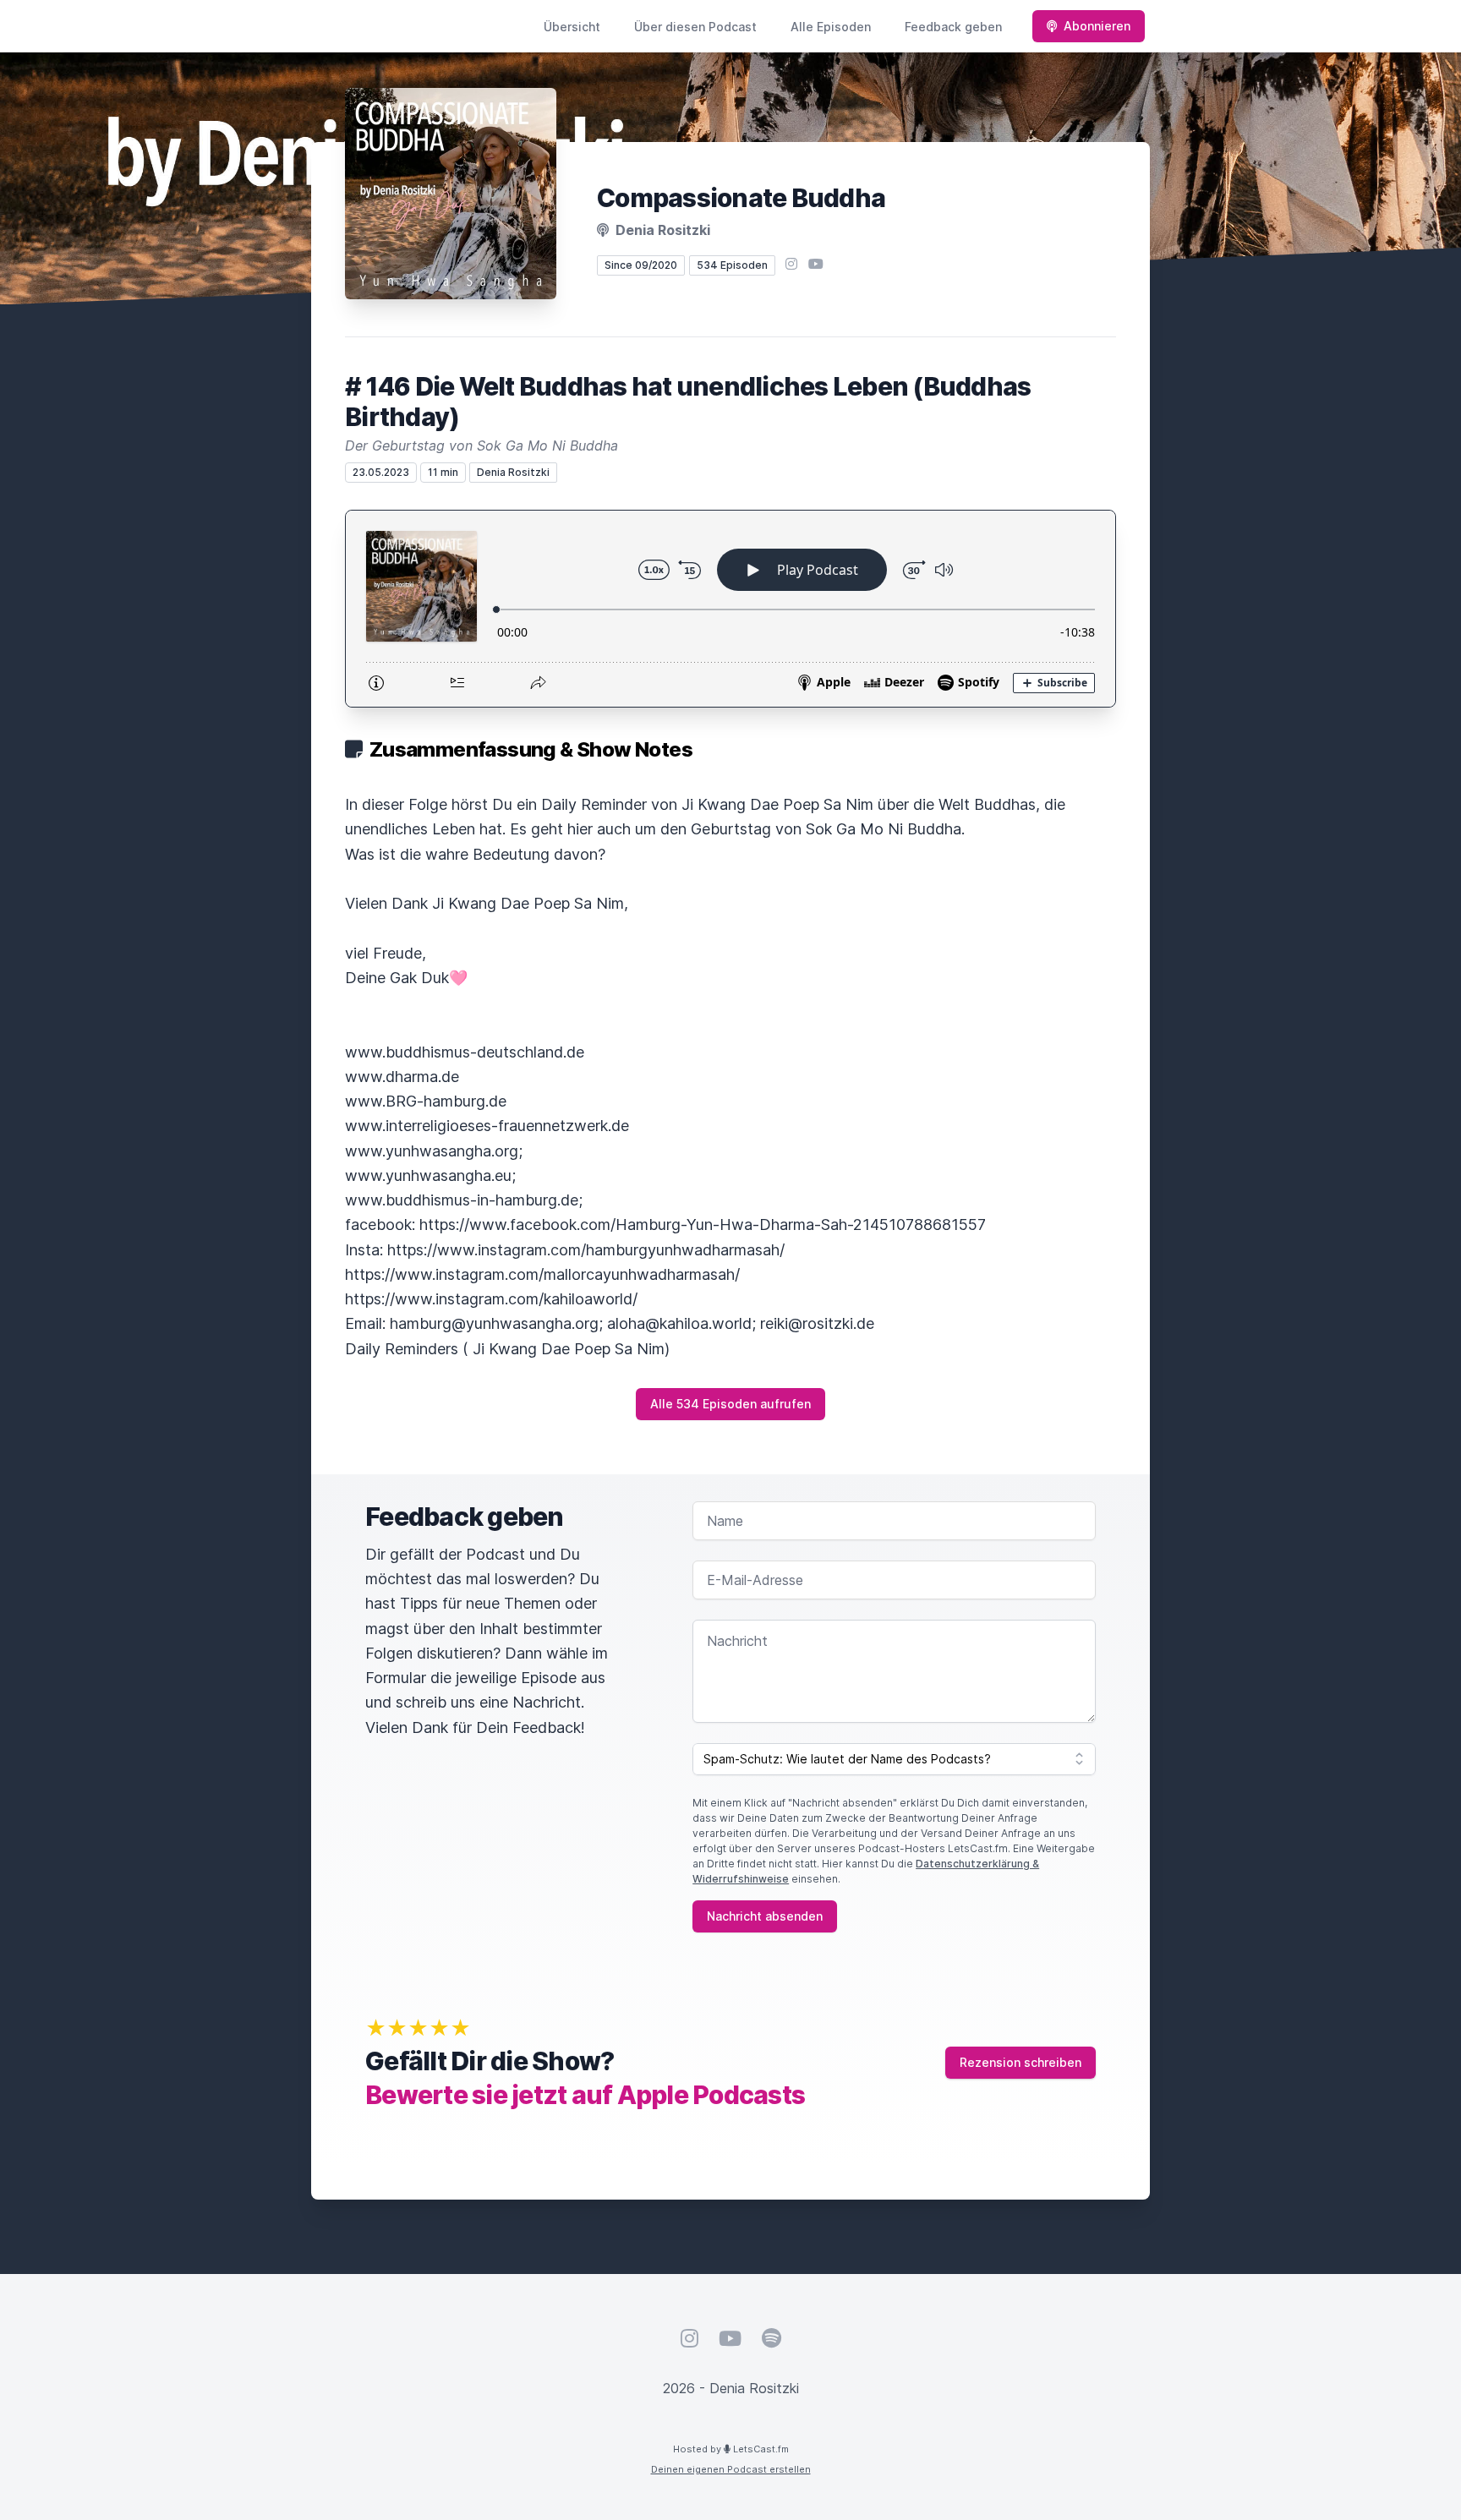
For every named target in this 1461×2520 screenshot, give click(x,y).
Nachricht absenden (765, 1916)
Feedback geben (953, 27)
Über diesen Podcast (695, 27)
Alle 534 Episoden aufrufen (730, 1404)
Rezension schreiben (1021, 2062)
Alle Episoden (831, 27)
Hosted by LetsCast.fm (731, 2449)
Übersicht (572, 27)
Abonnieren (1097, 26)
